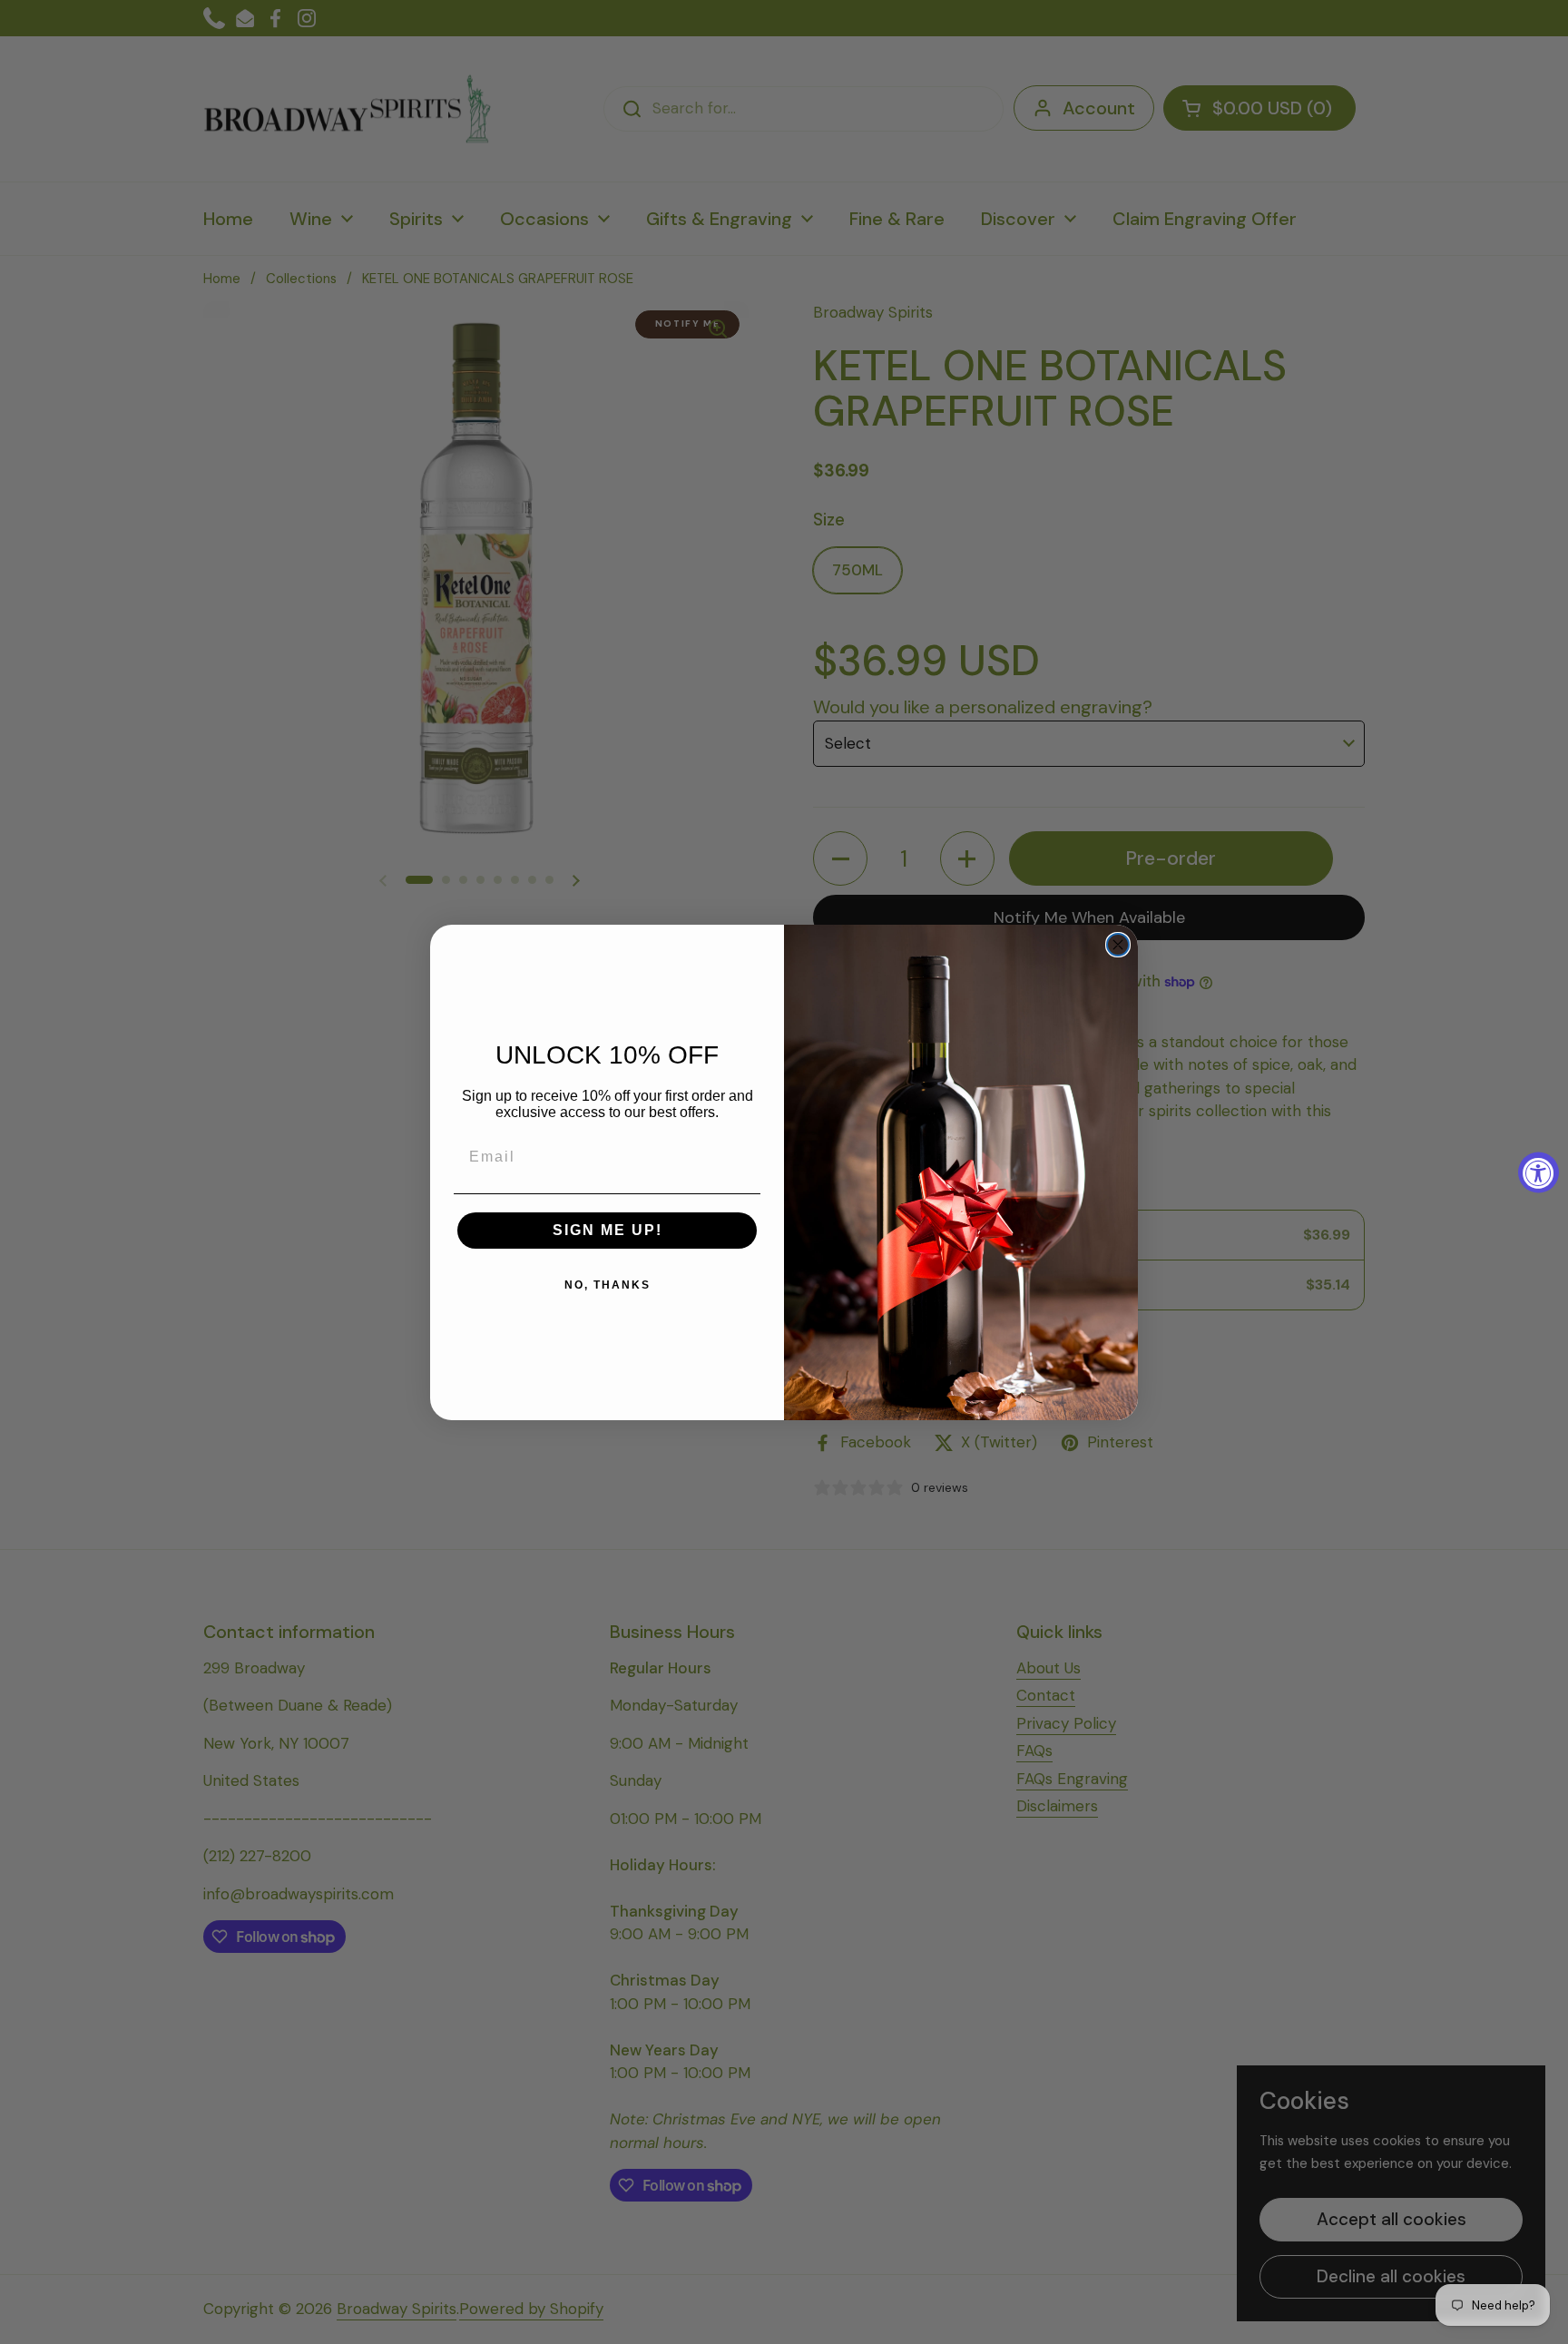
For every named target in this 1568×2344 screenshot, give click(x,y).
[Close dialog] (1118, 945)
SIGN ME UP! (608, 1230)
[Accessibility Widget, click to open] (1539, 1172)
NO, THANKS (608, 1285)
